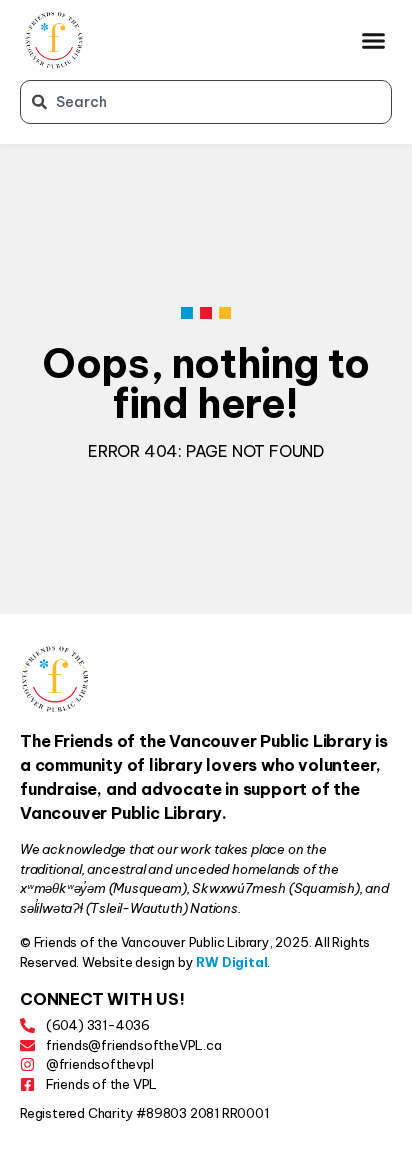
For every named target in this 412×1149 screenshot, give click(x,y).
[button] (373, 40)
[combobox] (206, 102)
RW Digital (231, 962)
